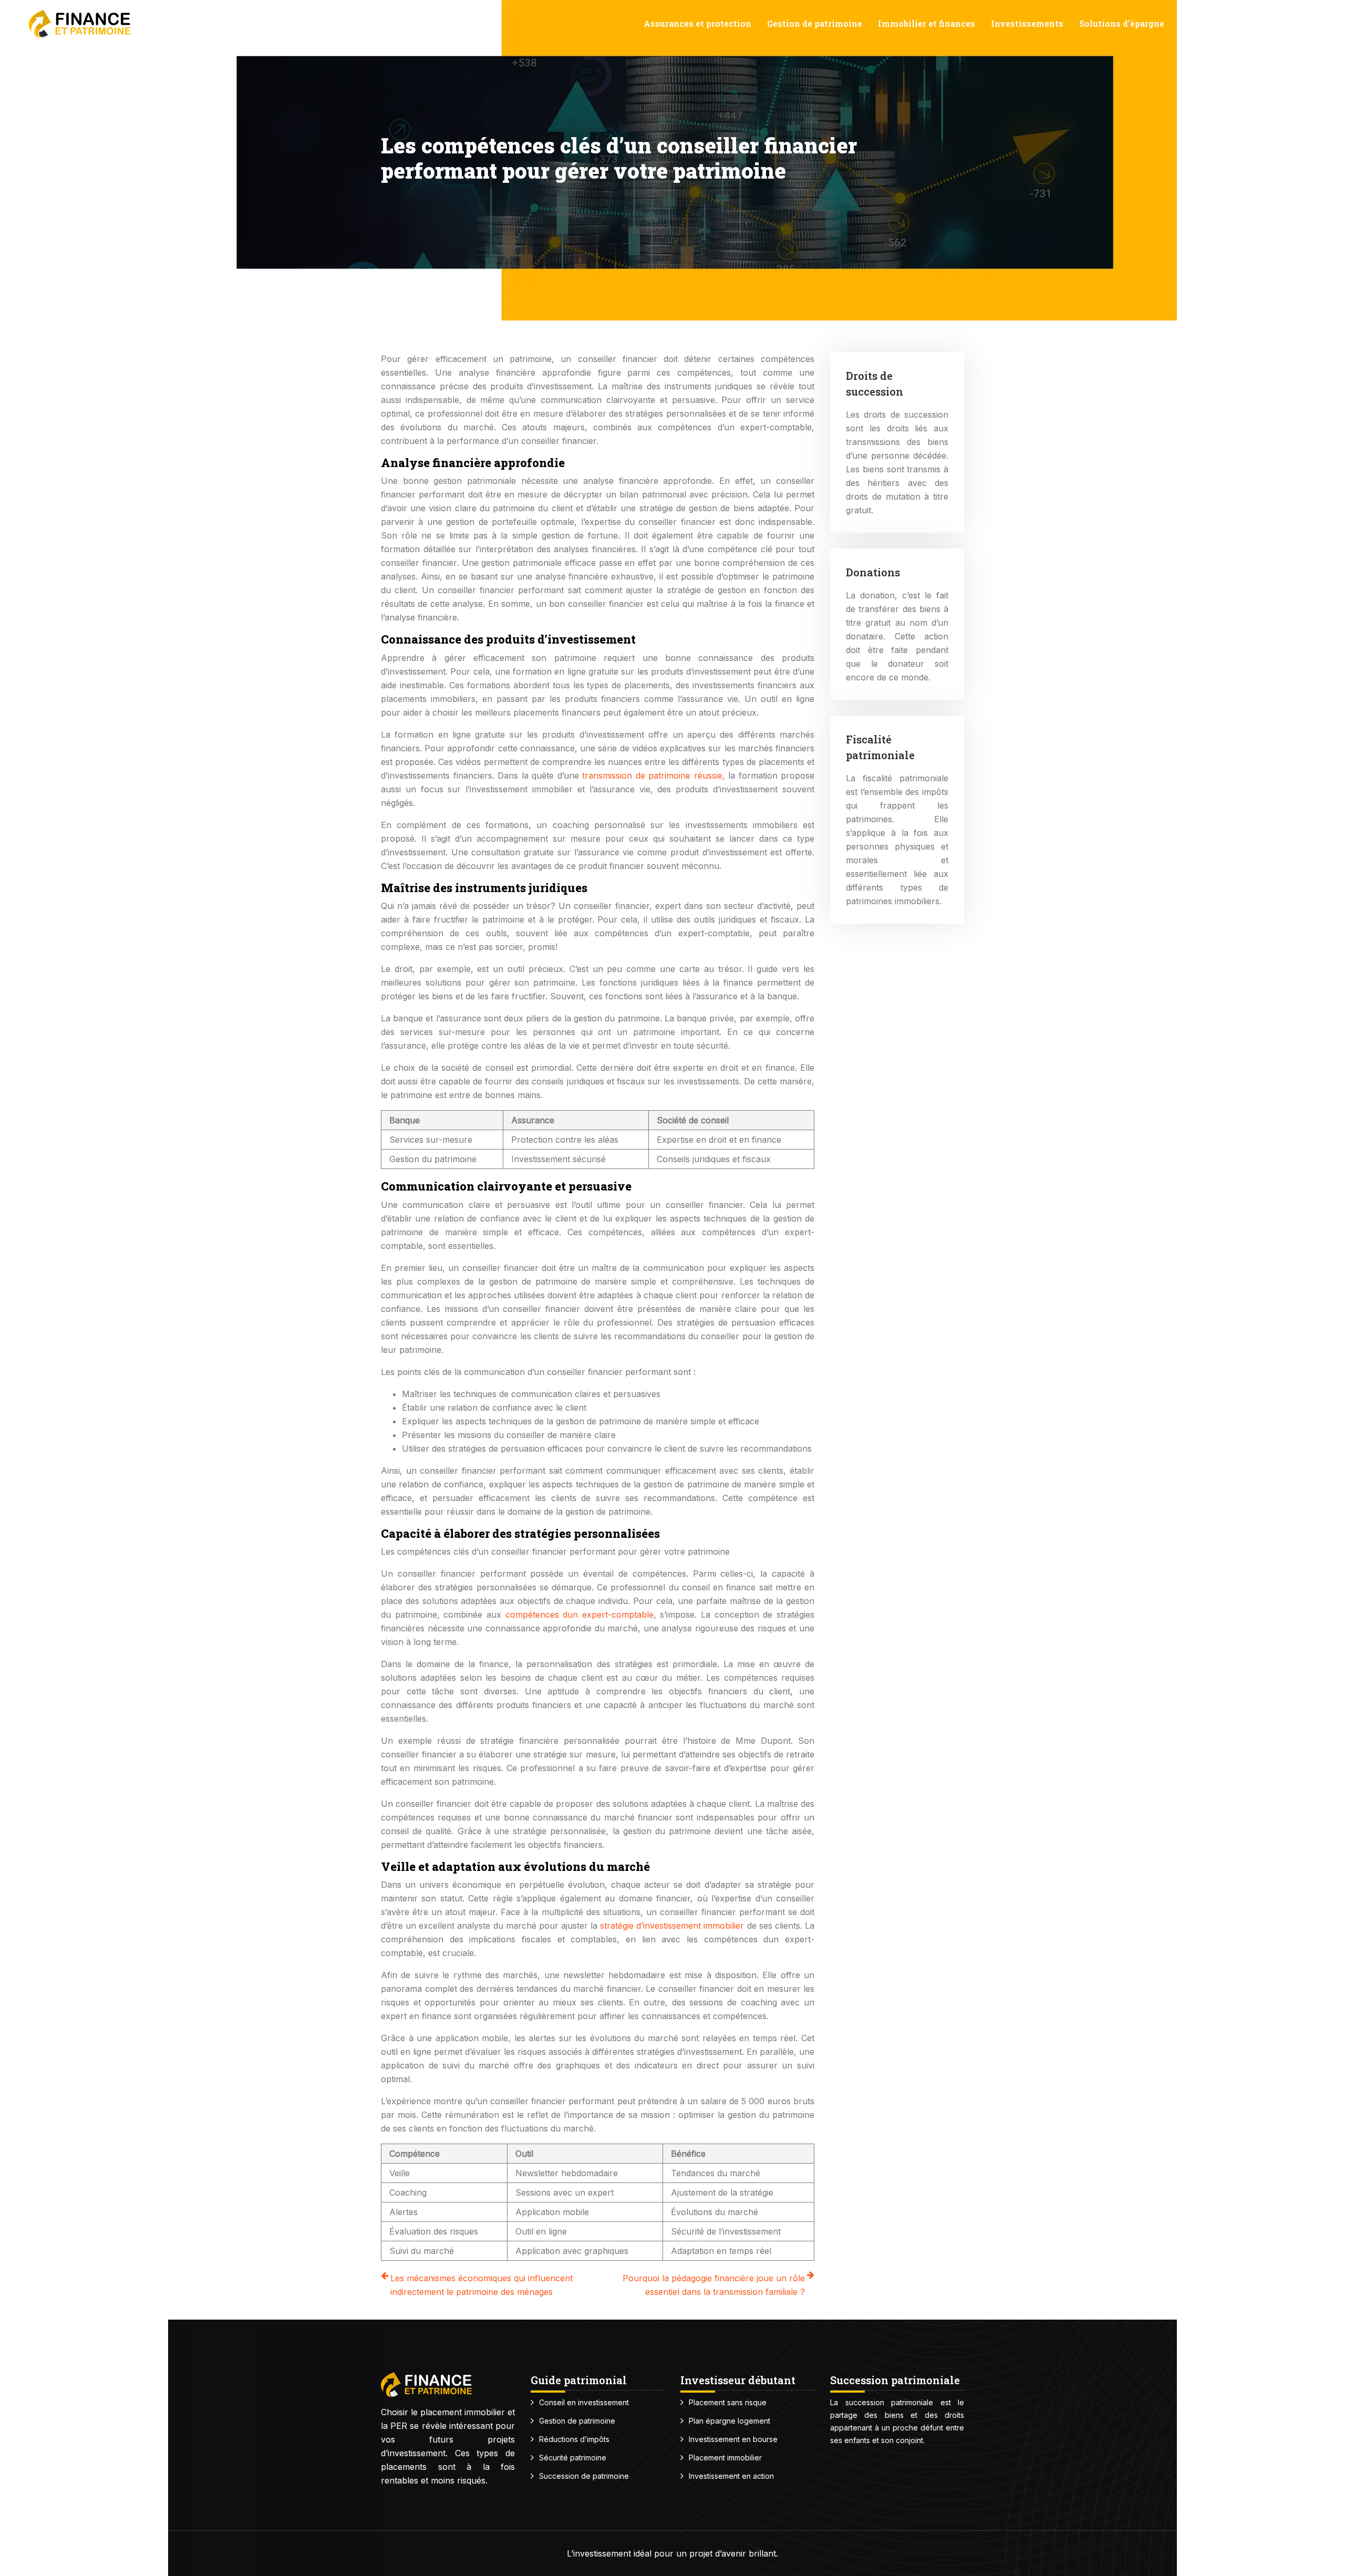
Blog (1302, 23)
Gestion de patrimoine (815, 23)
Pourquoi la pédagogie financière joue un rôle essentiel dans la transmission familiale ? (714, 2285)
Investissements (1027, 23)
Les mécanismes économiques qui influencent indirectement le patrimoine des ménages (482, 2285)
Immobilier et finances (927, 23)
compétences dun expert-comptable (580, 1615)
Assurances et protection (697, 23)
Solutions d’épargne (1122, 23)
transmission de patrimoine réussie (652, 775)
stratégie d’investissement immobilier (672, 1926)
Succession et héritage (1228, 23)
